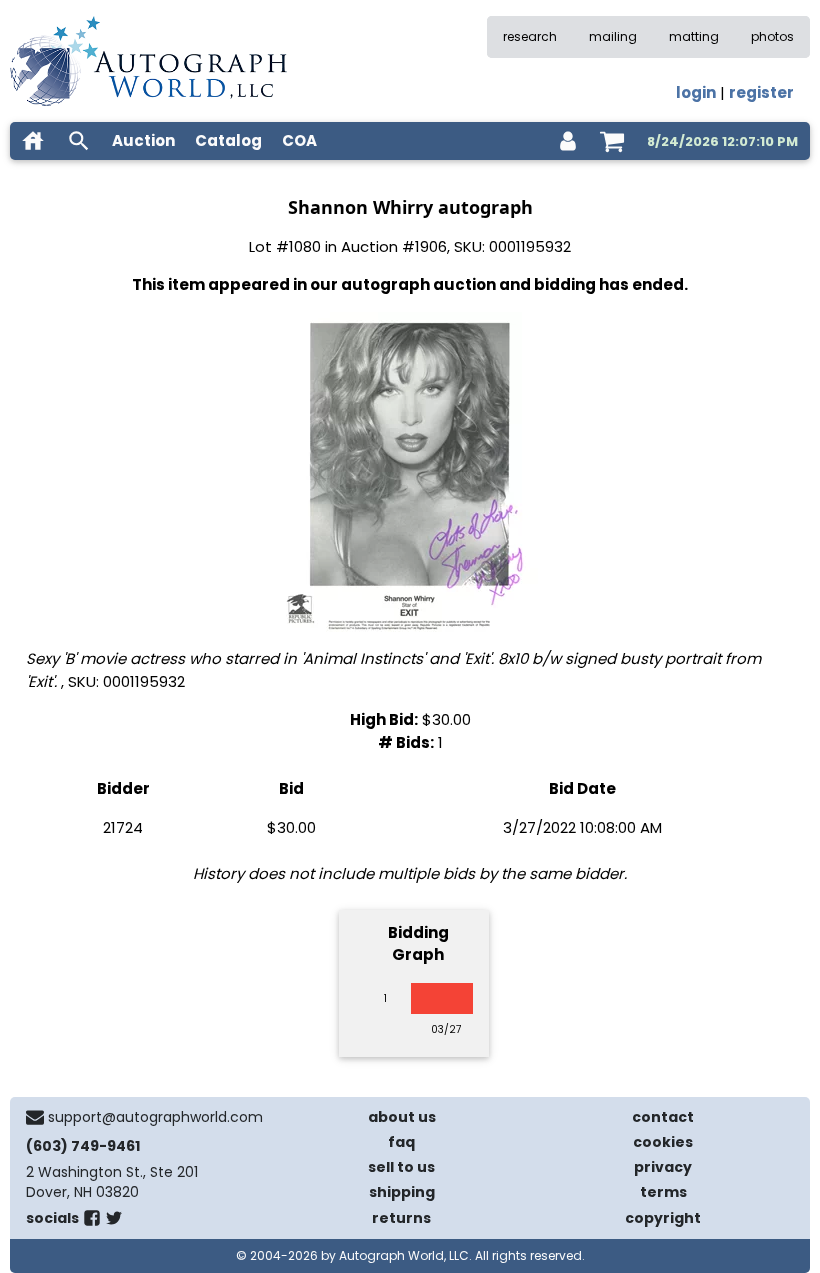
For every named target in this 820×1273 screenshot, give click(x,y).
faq (401, 1142)
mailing (613, 36)
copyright (663, 1218)
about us (402, 1117)
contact (663, 1117)
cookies (663, 1142)
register (761, 92)
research (530, 36)
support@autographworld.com (155, 1117)
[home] (33, 141)
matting (694, 36)
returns (401, 1218)
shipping (402, 1192)
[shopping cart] (612, 141)
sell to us (401, 1167)
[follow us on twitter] (114, 1222)
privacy (663, 1167)
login (696, 92)
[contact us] (35, 1117)
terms (663, 1192)
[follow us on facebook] (92, 1222)
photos (772, 36)
